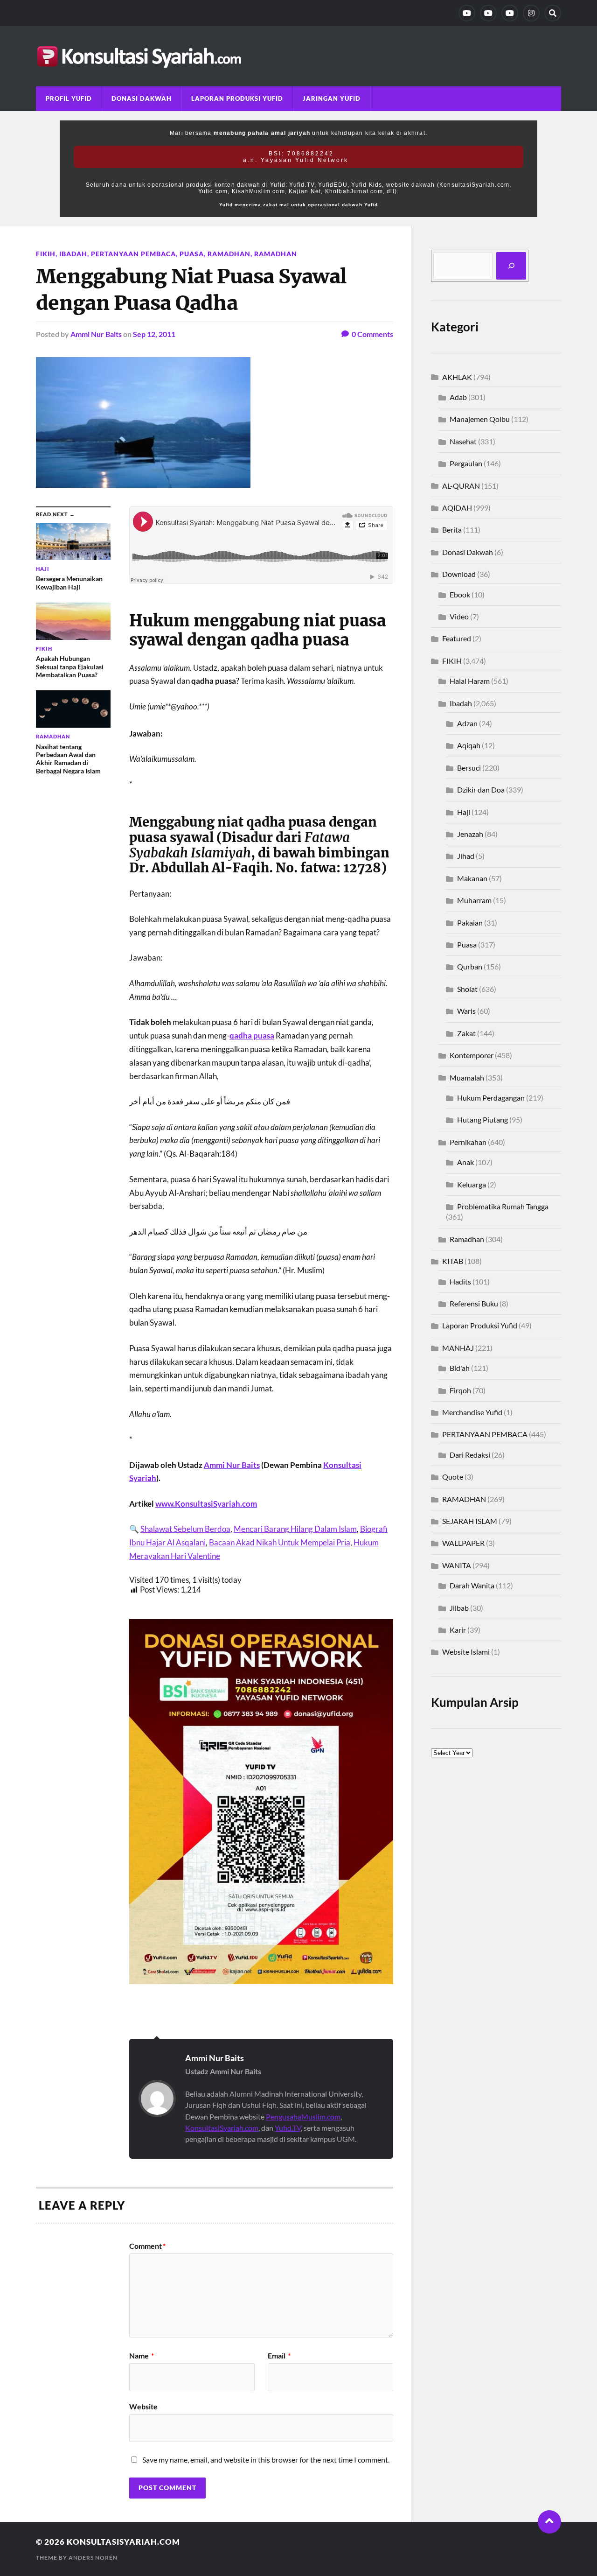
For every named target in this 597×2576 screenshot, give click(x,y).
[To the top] (549, 2522)
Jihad (466, 856)
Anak (465, 1162)
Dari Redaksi (470, 1455)
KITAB (453, 1261)
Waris (466, 1011)
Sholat (467, 989)
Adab (458, 397)
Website (143, 2406)
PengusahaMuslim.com (303, 2116)
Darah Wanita (472, 1585)
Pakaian (470, 923)
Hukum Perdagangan (491, 1098)
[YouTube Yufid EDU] (488, 13)
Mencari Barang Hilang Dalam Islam (295, 1529)
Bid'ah (460, 1368)
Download (459, 574)
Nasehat (463, 441)
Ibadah (73, 254)
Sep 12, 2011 (154, 334)
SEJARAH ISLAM (470, 1521)
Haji (464, 812)
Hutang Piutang (482, 1120)
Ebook (460, 594)
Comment (147, 2246)
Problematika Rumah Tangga (503, 1206)
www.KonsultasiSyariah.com (206, 1504)
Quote (453, 1477)
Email (279, 2356)
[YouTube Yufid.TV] (467, 13)
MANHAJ (458, 1348)
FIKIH (46, 254)
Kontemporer (472, 1055)
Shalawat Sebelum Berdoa (185, 1529)
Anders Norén (93, 2558)
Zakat (466, 1033)
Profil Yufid (69, 98)
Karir (458, 1630)
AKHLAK (457, 377)
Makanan (472, 878)
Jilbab (459, 1608)
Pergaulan (466, 463)
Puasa (192, 254)
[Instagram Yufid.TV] (531, 13)
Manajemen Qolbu (480, 419)
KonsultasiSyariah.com (222, 2128)
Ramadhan (229, 254)
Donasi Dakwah (142, 98)
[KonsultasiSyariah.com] (298, 56)
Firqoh (460, 1390)
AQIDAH (457, 508)
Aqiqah (469, 745)
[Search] (553, 13)
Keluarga (472, 1184)
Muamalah (467, 1077)
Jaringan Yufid (332, 98)
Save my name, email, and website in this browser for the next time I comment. (266, 2460)
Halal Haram (470, 681)
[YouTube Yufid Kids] (510, 13)
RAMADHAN (276, 254)
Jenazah (470, 834)
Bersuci (469, 768)
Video (459, 616)
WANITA (457, 1565)
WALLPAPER (463, 1543)
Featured (457, 638)
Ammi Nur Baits (96, 334)
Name (142, 2356)
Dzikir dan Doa (481, 790)
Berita (452, 530)
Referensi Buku (474, 1303)
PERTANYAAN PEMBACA (133, 254)
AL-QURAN (461, 486)
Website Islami (466, 1652)
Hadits (460, 1281)
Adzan (467, 723)
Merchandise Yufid (472, 1412)
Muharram (474, 900)
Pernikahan (468, 1142)
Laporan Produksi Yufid (237, 98)
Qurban (470, 966)
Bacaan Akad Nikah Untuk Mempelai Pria (280, 1542)
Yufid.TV (288, 2128)
